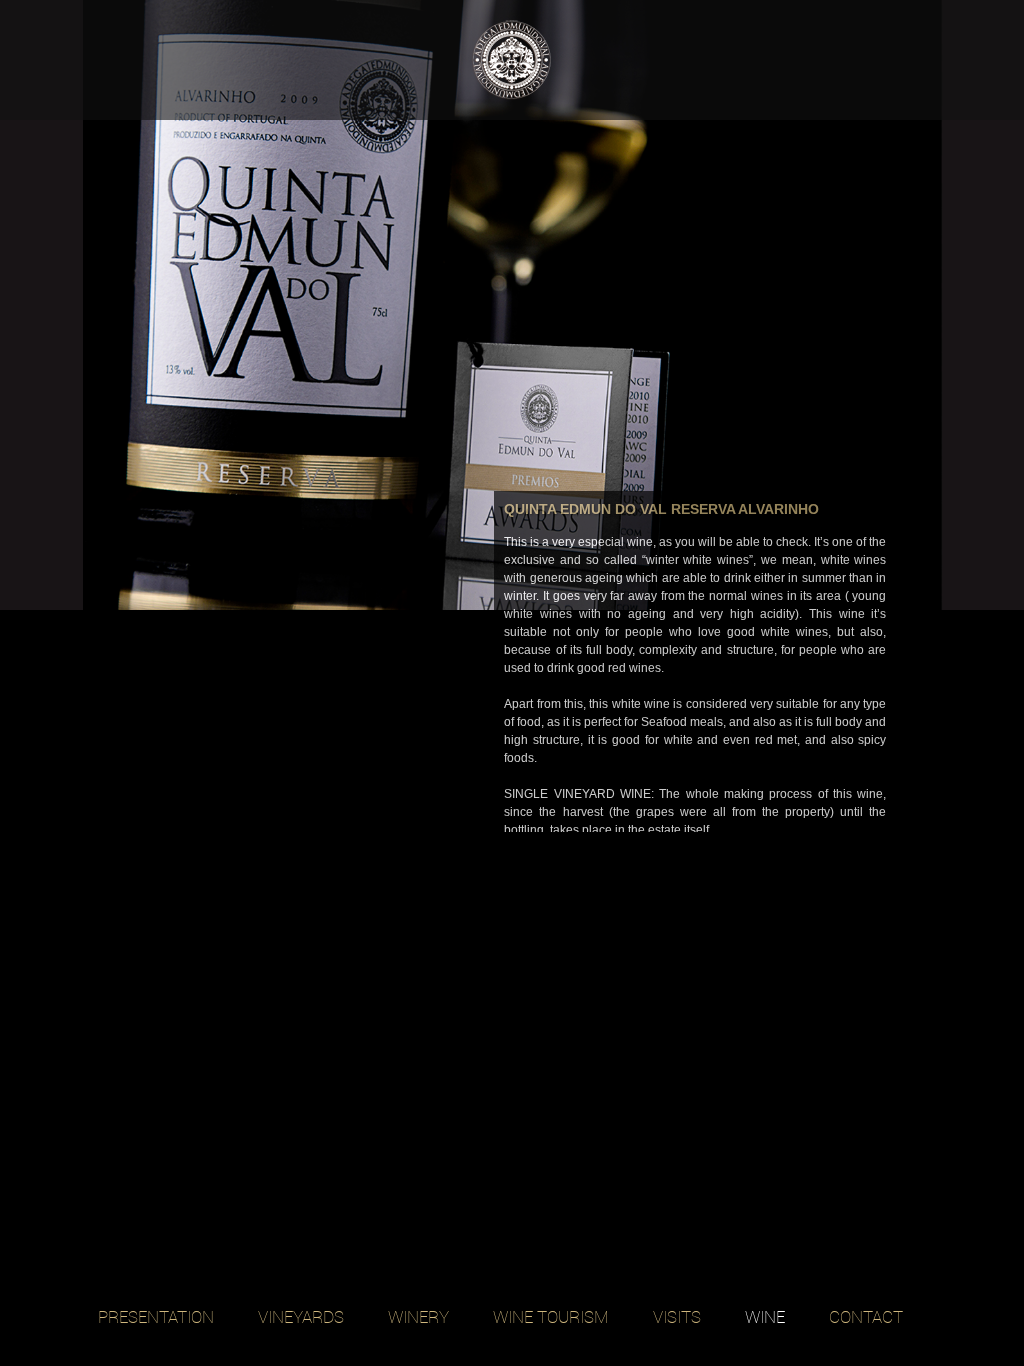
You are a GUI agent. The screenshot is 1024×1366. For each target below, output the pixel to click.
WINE (765, 1316)
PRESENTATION (156, 1316)
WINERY (418, 1316)
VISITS (677, 1316)
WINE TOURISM (551, 1316)
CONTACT (866, 1316)
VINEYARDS (301, 1316)
